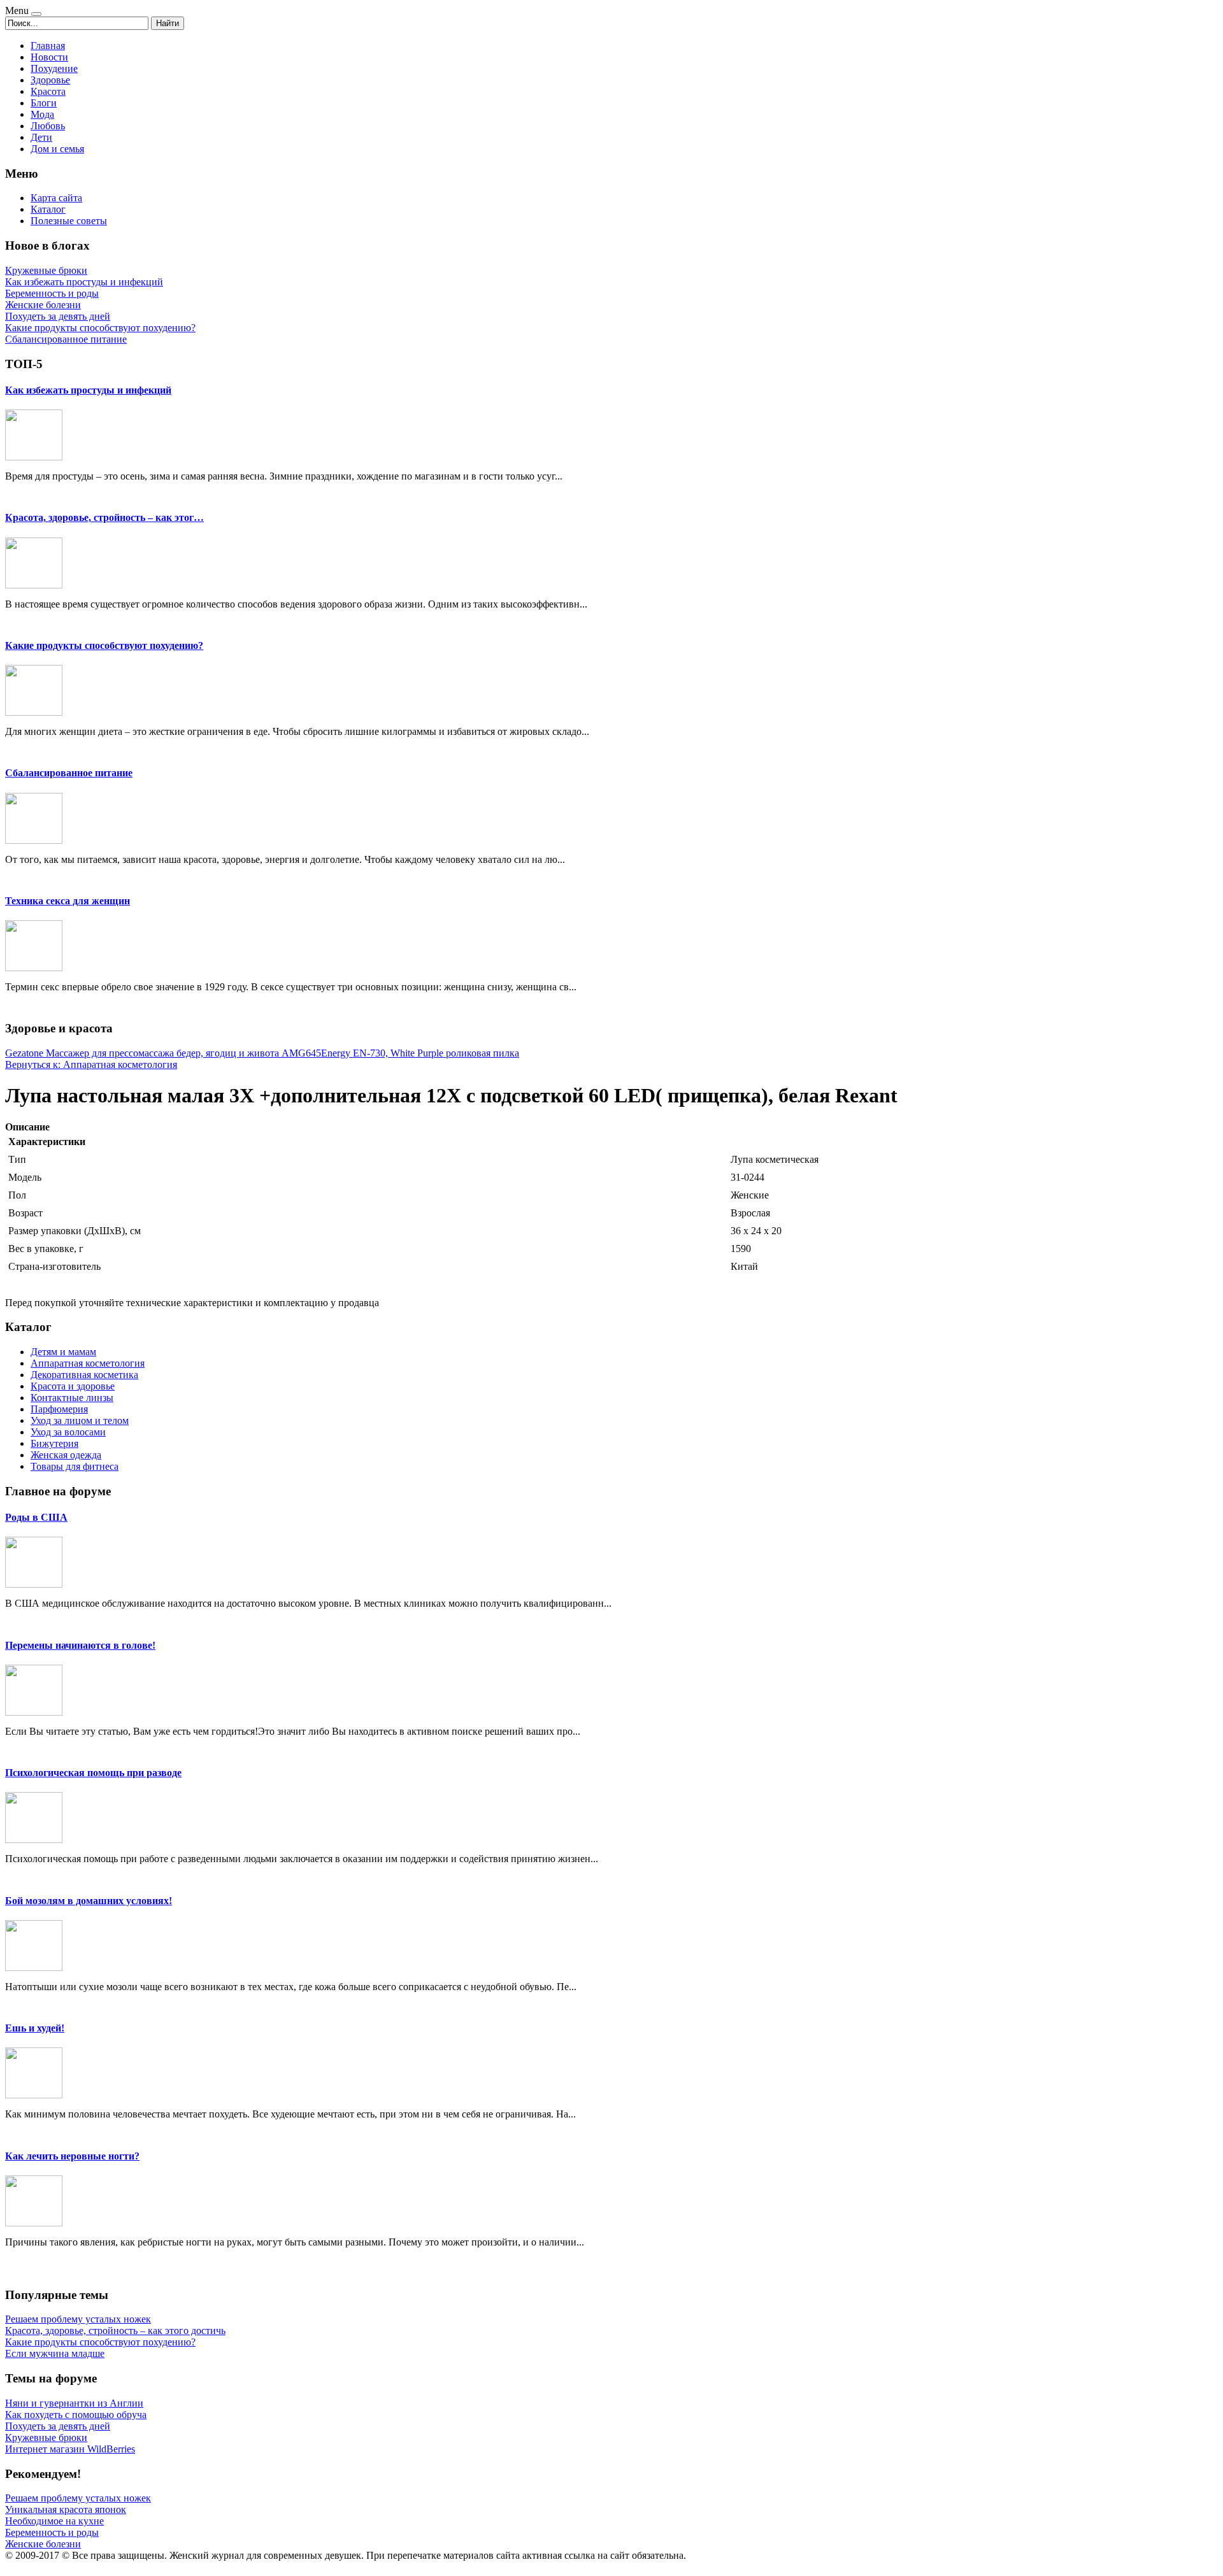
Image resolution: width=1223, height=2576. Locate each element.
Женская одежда (66, 1455)
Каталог (48, 209)
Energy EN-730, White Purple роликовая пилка (420, 1053)
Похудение (54, 68)
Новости (49, 57)
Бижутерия (54, 1443)
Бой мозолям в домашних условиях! (89, 1901)
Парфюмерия (59, 1409)
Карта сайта (56, 198)
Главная (48, 46)
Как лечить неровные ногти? (72, 2156)
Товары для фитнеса (75, 1466)
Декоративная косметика (84, 1375)
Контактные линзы (72, 1398)
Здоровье (50, 80)
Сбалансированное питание (69, 773)
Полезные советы (69, 221)
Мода (42, 114)
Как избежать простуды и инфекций (88, 390)
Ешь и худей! (35, 2028)
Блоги (44, 103)
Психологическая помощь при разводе (93, 1773)
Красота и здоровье (73, 1386)
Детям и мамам (63, 1352)
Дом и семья (57, 149)
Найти (168, 23)
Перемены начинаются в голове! (80, 1645)
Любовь (48, 126)
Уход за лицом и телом (80, 1420)
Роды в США (36, 1517)
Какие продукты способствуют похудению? (104, 645)
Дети (41, 137)
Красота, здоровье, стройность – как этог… (104, 517)
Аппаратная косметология (88, 1363)
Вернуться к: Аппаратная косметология (91, 1064)
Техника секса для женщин (68, 901)
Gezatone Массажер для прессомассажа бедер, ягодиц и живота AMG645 (163, 1053)
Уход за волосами (68, 1432)
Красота (48, 91)
